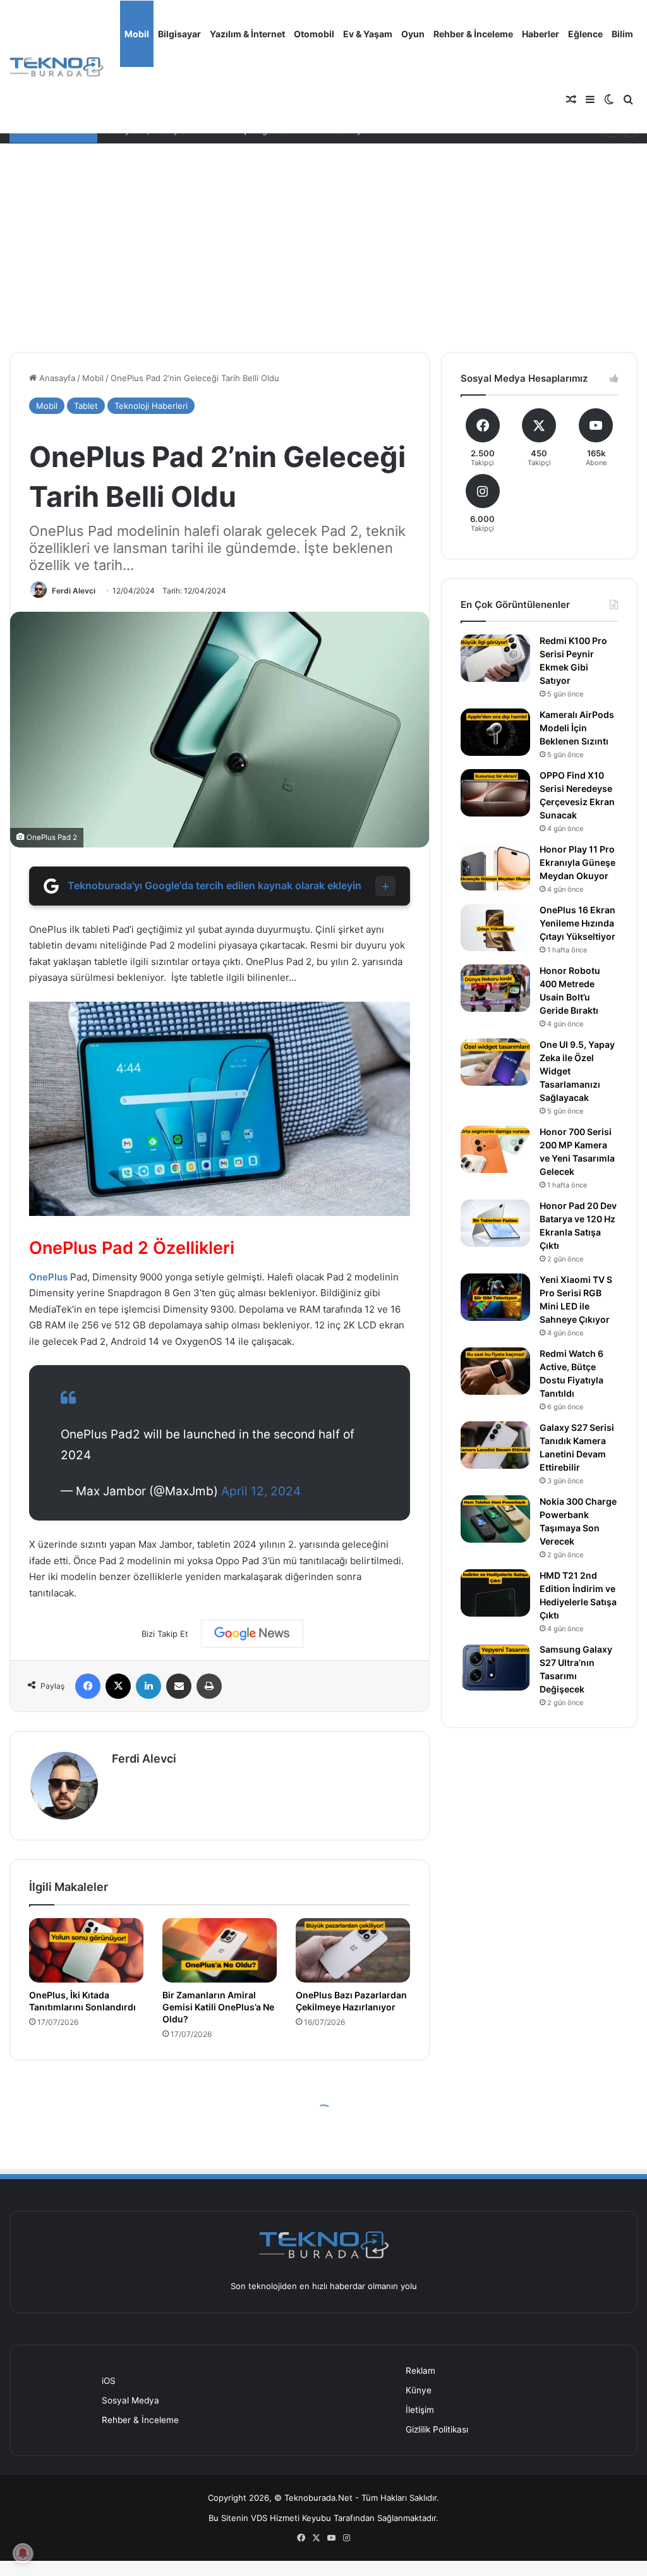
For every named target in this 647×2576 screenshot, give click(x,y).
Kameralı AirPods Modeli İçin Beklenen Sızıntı (577, 728)
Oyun (413, 34)
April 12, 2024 (261, 1491)
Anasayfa (56, 378)
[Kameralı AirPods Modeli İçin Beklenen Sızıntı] (495, 732)
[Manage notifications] (23, 2553)
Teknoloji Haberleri (151, 406)
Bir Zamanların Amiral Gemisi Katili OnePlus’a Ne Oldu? (218, 2007)
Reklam (420, 2371)
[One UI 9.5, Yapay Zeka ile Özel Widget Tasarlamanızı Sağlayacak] (495, 1062)
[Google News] (252, 1634)
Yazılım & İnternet (247, 34)
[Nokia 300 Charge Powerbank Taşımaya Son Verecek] (495, 1519)
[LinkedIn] (148, 1686)
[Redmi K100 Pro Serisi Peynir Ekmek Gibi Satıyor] (495, 658)
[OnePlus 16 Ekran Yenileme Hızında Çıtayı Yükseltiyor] (495, 927)
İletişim (420, 2410)
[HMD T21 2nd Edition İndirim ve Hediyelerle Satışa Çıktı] (495, 1593)
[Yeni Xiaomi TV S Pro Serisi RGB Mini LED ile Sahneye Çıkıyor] (495, 1297)
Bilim (622, 34)
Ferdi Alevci (74, 591)
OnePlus (48, 1277)
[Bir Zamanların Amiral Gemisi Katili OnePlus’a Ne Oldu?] (220, 1950)
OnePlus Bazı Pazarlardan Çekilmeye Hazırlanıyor (351, 2001)
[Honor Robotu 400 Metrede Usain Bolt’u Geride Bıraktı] (495, 988)
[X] (118, 1686)
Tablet (86, 406)
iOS (109, 2381)
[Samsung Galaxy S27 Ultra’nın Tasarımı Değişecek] (495, 1667)
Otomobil (314, 34)
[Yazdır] (209, 1686)
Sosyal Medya (130, 2400)
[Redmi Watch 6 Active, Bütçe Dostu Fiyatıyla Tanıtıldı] (495, 1371)
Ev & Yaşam (368, 34)
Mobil (137, 34)
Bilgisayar (179, 34)
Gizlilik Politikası (437, 2429)
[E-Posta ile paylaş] (179, 1686)
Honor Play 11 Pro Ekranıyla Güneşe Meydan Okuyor (577, 862)
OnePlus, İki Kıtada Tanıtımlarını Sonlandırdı (82, 2001)
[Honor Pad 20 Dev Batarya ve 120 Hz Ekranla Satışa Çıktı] (495, 1223)
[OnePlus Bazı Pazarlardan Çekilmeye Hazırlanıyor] (353, 1950)
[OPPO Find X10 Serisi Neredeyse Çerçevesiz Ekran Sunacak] (495, 793)
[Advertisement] (323, 238)
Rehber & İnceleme (473, 34)
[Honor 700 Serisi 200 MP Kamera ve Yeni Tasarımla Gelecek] (495, 1149)
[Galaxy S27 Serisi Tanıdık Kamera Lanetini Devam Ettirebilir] (495, 1445)
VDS (259, 2518)
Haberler (541, 34)
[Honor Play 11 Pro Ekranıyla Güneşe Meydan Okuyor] (495, 867)
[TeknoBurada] (57, 67)
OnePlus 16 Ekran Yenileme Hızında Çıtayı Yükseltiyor (577, 923)
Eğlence (585, 34)
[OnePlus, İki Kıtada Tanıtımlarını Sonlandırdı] (86, 1950)
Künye (419, 2390)
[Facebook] (88, 1686)
